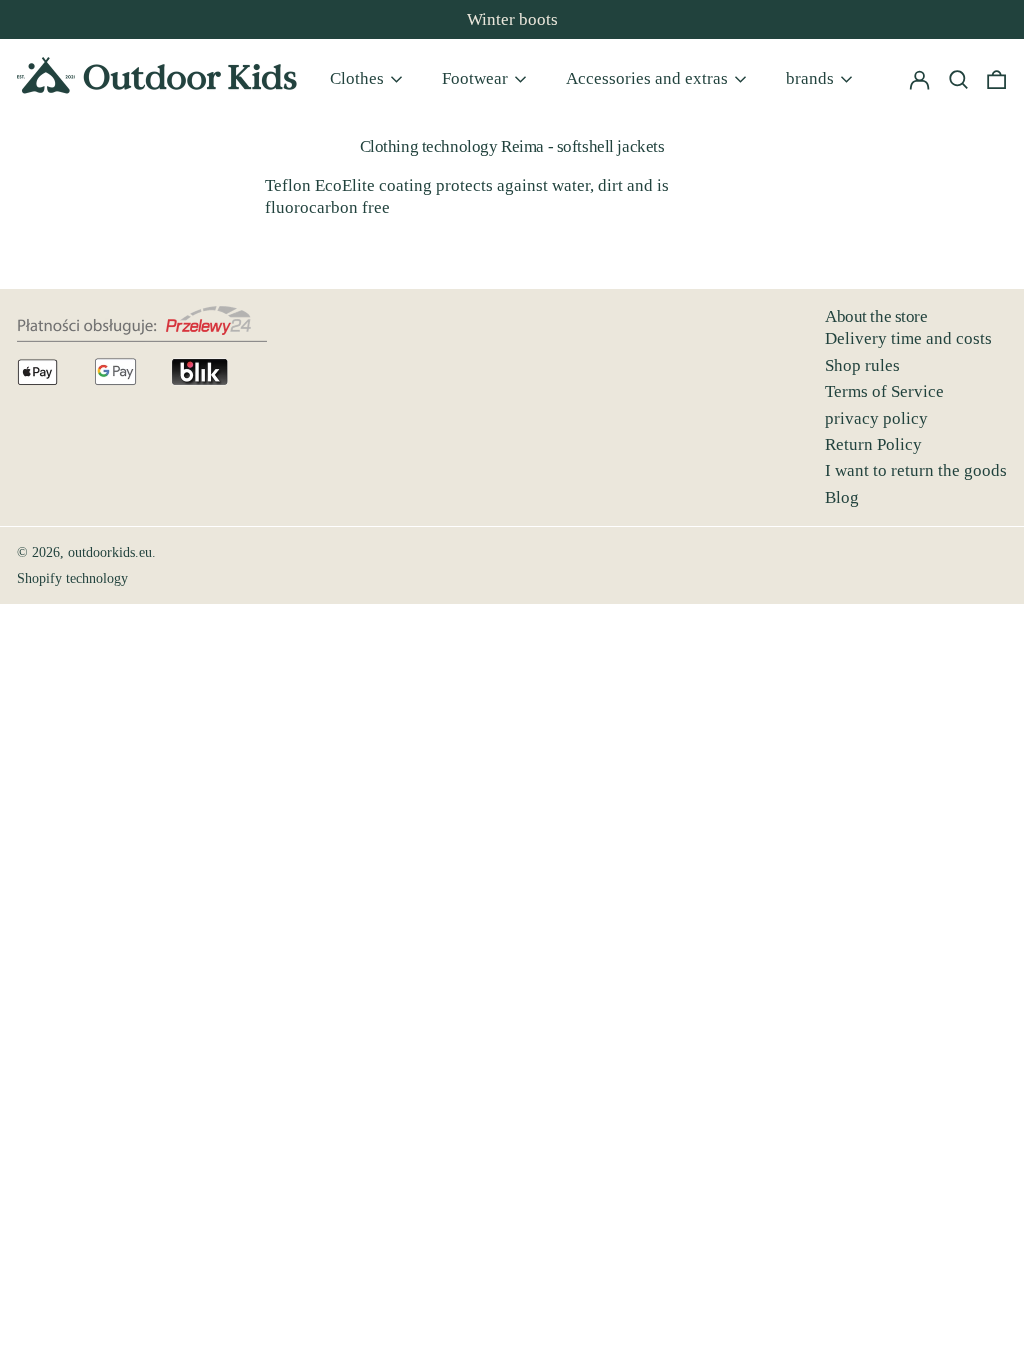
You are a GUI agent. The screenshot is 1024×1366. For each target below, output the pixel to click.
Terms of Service (884, 391)
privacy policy (876, 418)
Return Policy (873, 444)
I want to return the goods (916, 470)
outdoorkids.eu (110, 552)
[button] (996, 79)
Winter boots (512, 19)
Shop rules (862, 365)
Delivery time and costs (908, 338)
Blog (842, 497)
